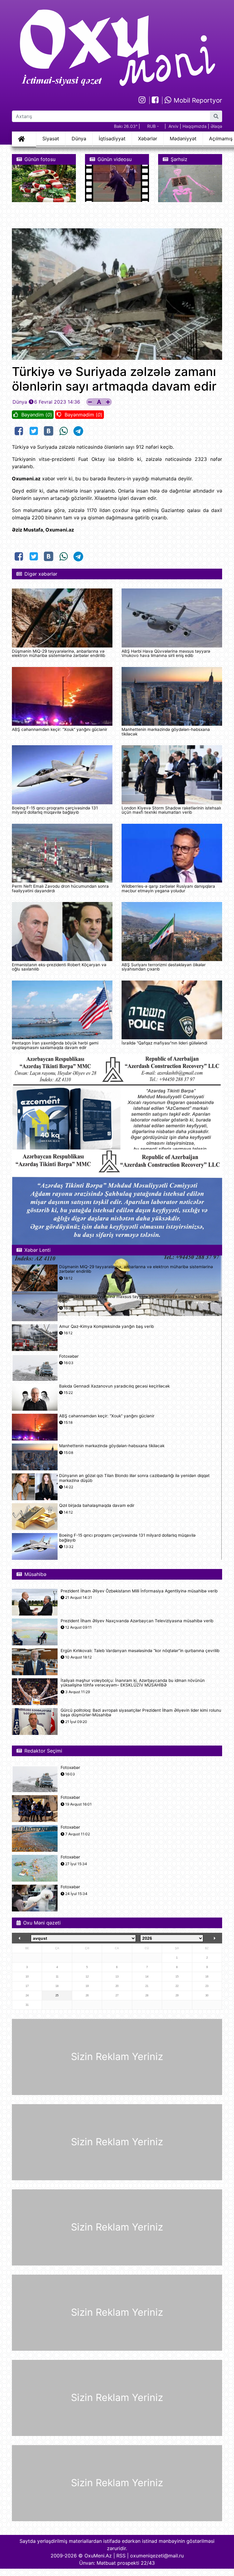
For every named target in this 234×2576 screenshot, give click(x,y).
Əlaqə (216, 126)
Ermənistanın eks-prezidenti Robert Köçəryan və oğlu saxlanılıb (59, 967)
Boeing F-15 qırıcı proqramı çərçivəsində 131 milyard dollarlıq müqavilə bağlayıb (55, 810)
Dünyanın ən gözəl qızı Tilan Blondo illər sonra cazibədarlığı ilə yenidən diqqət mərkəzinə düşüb (134, 1478)
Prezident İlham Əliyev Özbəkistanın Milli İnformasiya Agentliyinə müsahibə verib (139, 1591)
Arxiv (174, 126)
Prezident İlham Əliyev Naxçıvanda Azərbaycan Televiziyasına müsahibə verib (137, 1621)
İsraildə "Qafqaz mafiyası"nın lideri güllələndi (164, 1043)
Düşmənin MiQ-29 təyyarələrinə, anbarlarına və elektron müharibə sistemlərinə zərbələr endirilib (58, 653)
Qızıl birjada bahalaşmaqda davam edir (97, 1506)
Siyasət (51, 139)
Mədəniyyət (183, 139)
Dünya (79, 139)
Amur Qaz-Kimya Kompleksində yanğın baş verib (106, 1327)
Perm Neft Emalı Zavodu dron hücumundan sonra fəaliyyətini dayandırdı (60, 888)
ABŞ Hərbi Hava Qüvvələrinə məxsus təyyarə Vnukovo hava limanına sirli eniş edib (166, 653)
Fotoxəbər (69, 1356)
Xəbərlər (148, 139)
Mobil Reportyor (197, 100)
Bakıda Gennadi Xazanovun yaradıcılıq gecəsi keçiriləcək (114, 1386)
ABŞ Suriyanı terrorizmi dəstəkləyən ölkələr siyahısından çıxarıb (164, 967)
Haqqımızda (195, 126)
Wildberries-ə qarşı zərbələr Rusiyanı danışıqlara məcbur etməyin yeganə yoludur (168, 888)
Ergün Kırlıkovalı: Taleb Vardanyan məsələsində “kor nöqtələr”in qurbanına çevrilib (140, 1651)
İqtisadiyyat (112, 139)
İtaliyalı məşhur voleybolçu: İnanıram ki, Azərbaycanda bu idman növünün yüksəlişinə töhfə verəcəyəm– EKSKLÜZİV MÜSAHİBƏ (133, 1683)
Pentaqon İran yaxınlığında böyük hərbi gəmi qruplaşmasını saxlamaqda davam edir (55, 1045)
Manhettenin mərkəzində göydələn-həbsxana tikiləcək (166, 732)
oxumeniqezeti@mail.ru (157, 2556)
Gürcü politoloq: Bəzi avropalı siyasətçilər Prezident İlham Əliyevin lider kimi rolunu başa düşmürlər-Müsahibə (141, 1713)
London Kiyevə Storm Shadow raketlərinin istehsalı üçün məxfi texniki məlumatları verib (171, 810)
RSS (121, 2556)
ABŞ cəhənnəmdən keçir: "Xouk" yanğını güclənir (60, 729)
